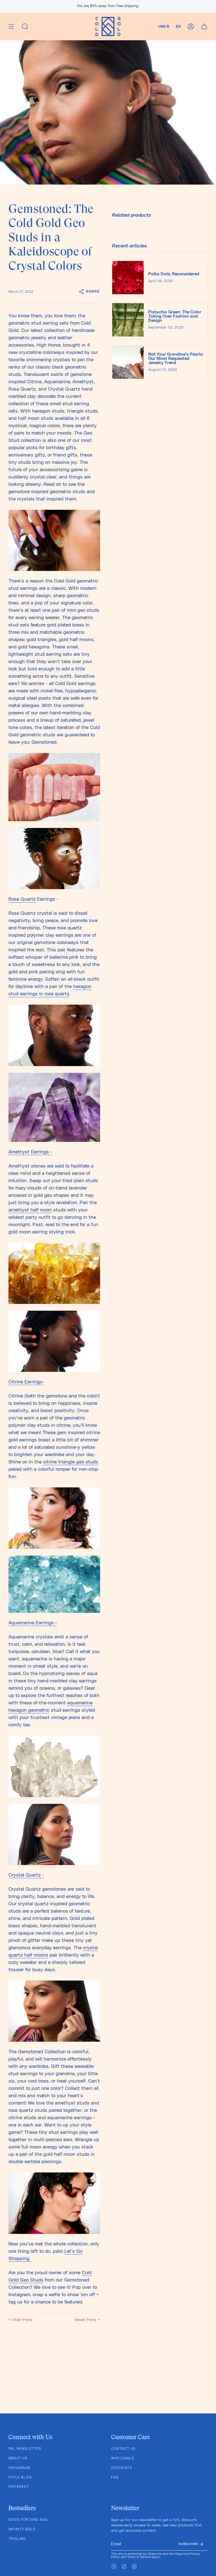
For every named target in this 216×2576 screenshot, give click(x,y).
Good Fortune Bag (28, 2520)
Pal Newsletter (25, 2449)
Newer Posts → (87, 2320)
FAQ (115, 2477)
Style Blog (20, 2477)
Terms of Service (139, 2557)
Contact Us (123, 2449)
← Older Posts (20, 2320)
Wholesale (123, 2458)
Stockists (121, 2468)
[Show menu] (11, 26)
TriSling (17, 2539)
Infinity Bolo (22, 2529)
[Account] (191, 26)
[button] (25, 26)
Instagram (19, 2468)
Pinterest (19, 2487)
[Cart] (204, 26)
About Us (18, 2458)
